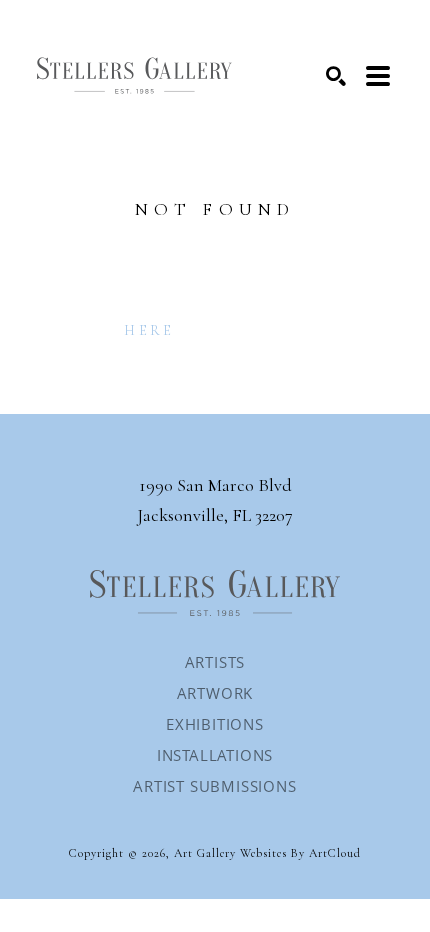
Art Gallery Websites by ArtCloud (267, 853)
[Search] (336, 76)
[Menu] (378, 76)
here (149, 330)
